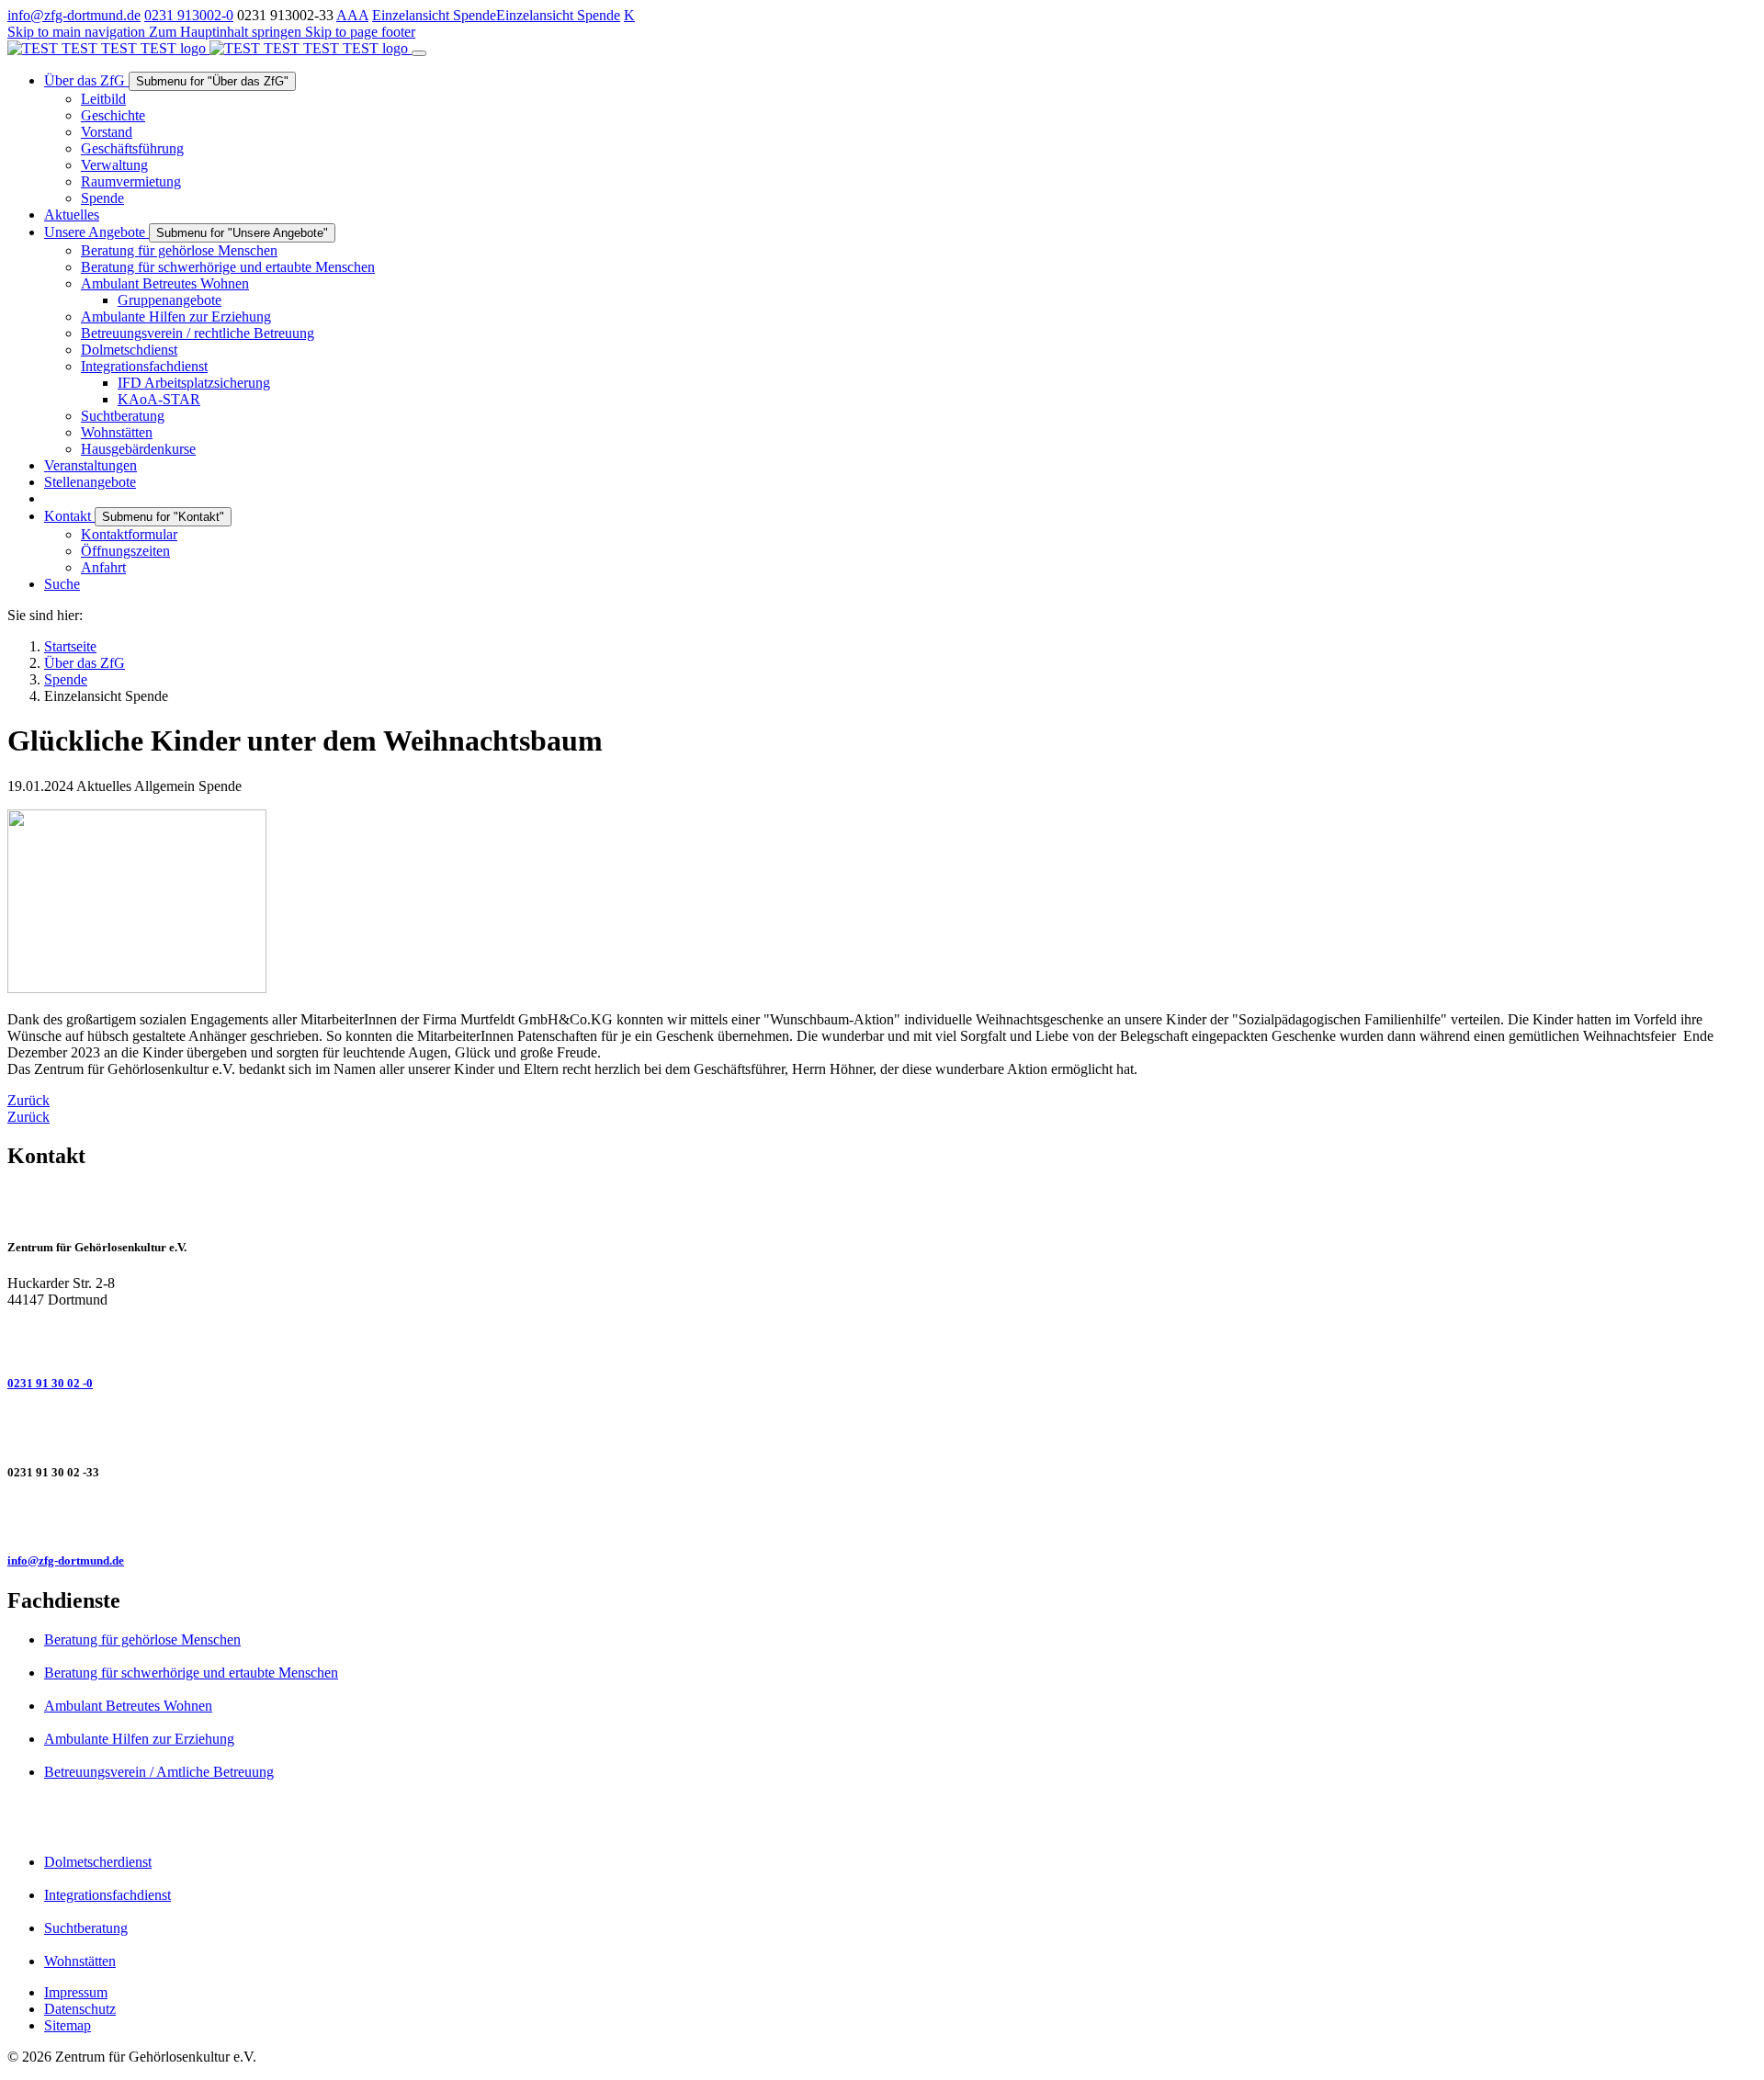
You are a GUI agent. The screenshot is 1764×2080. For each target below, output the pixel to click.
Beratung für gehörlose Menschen (142, 1639)
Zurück (28, 1100)
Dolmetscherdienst (98, 1862)
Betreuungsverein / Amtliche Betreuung (159, 1772)
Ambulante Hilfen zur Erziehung (139, 1739)
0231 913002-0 (189, 15)
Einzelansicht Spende (434, 15)
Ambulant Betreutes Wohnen (128, 1706)
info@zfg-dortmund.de (74, 15)
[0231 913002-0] (882, 1340)
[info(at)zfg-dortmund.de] (882, 1517)
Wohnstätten (80, 1961)
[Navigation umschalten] (419, 53)
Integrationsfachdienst (107, 1895)
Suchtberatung (86, 1928)
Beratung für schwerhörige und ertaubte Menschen (191, 1673)
